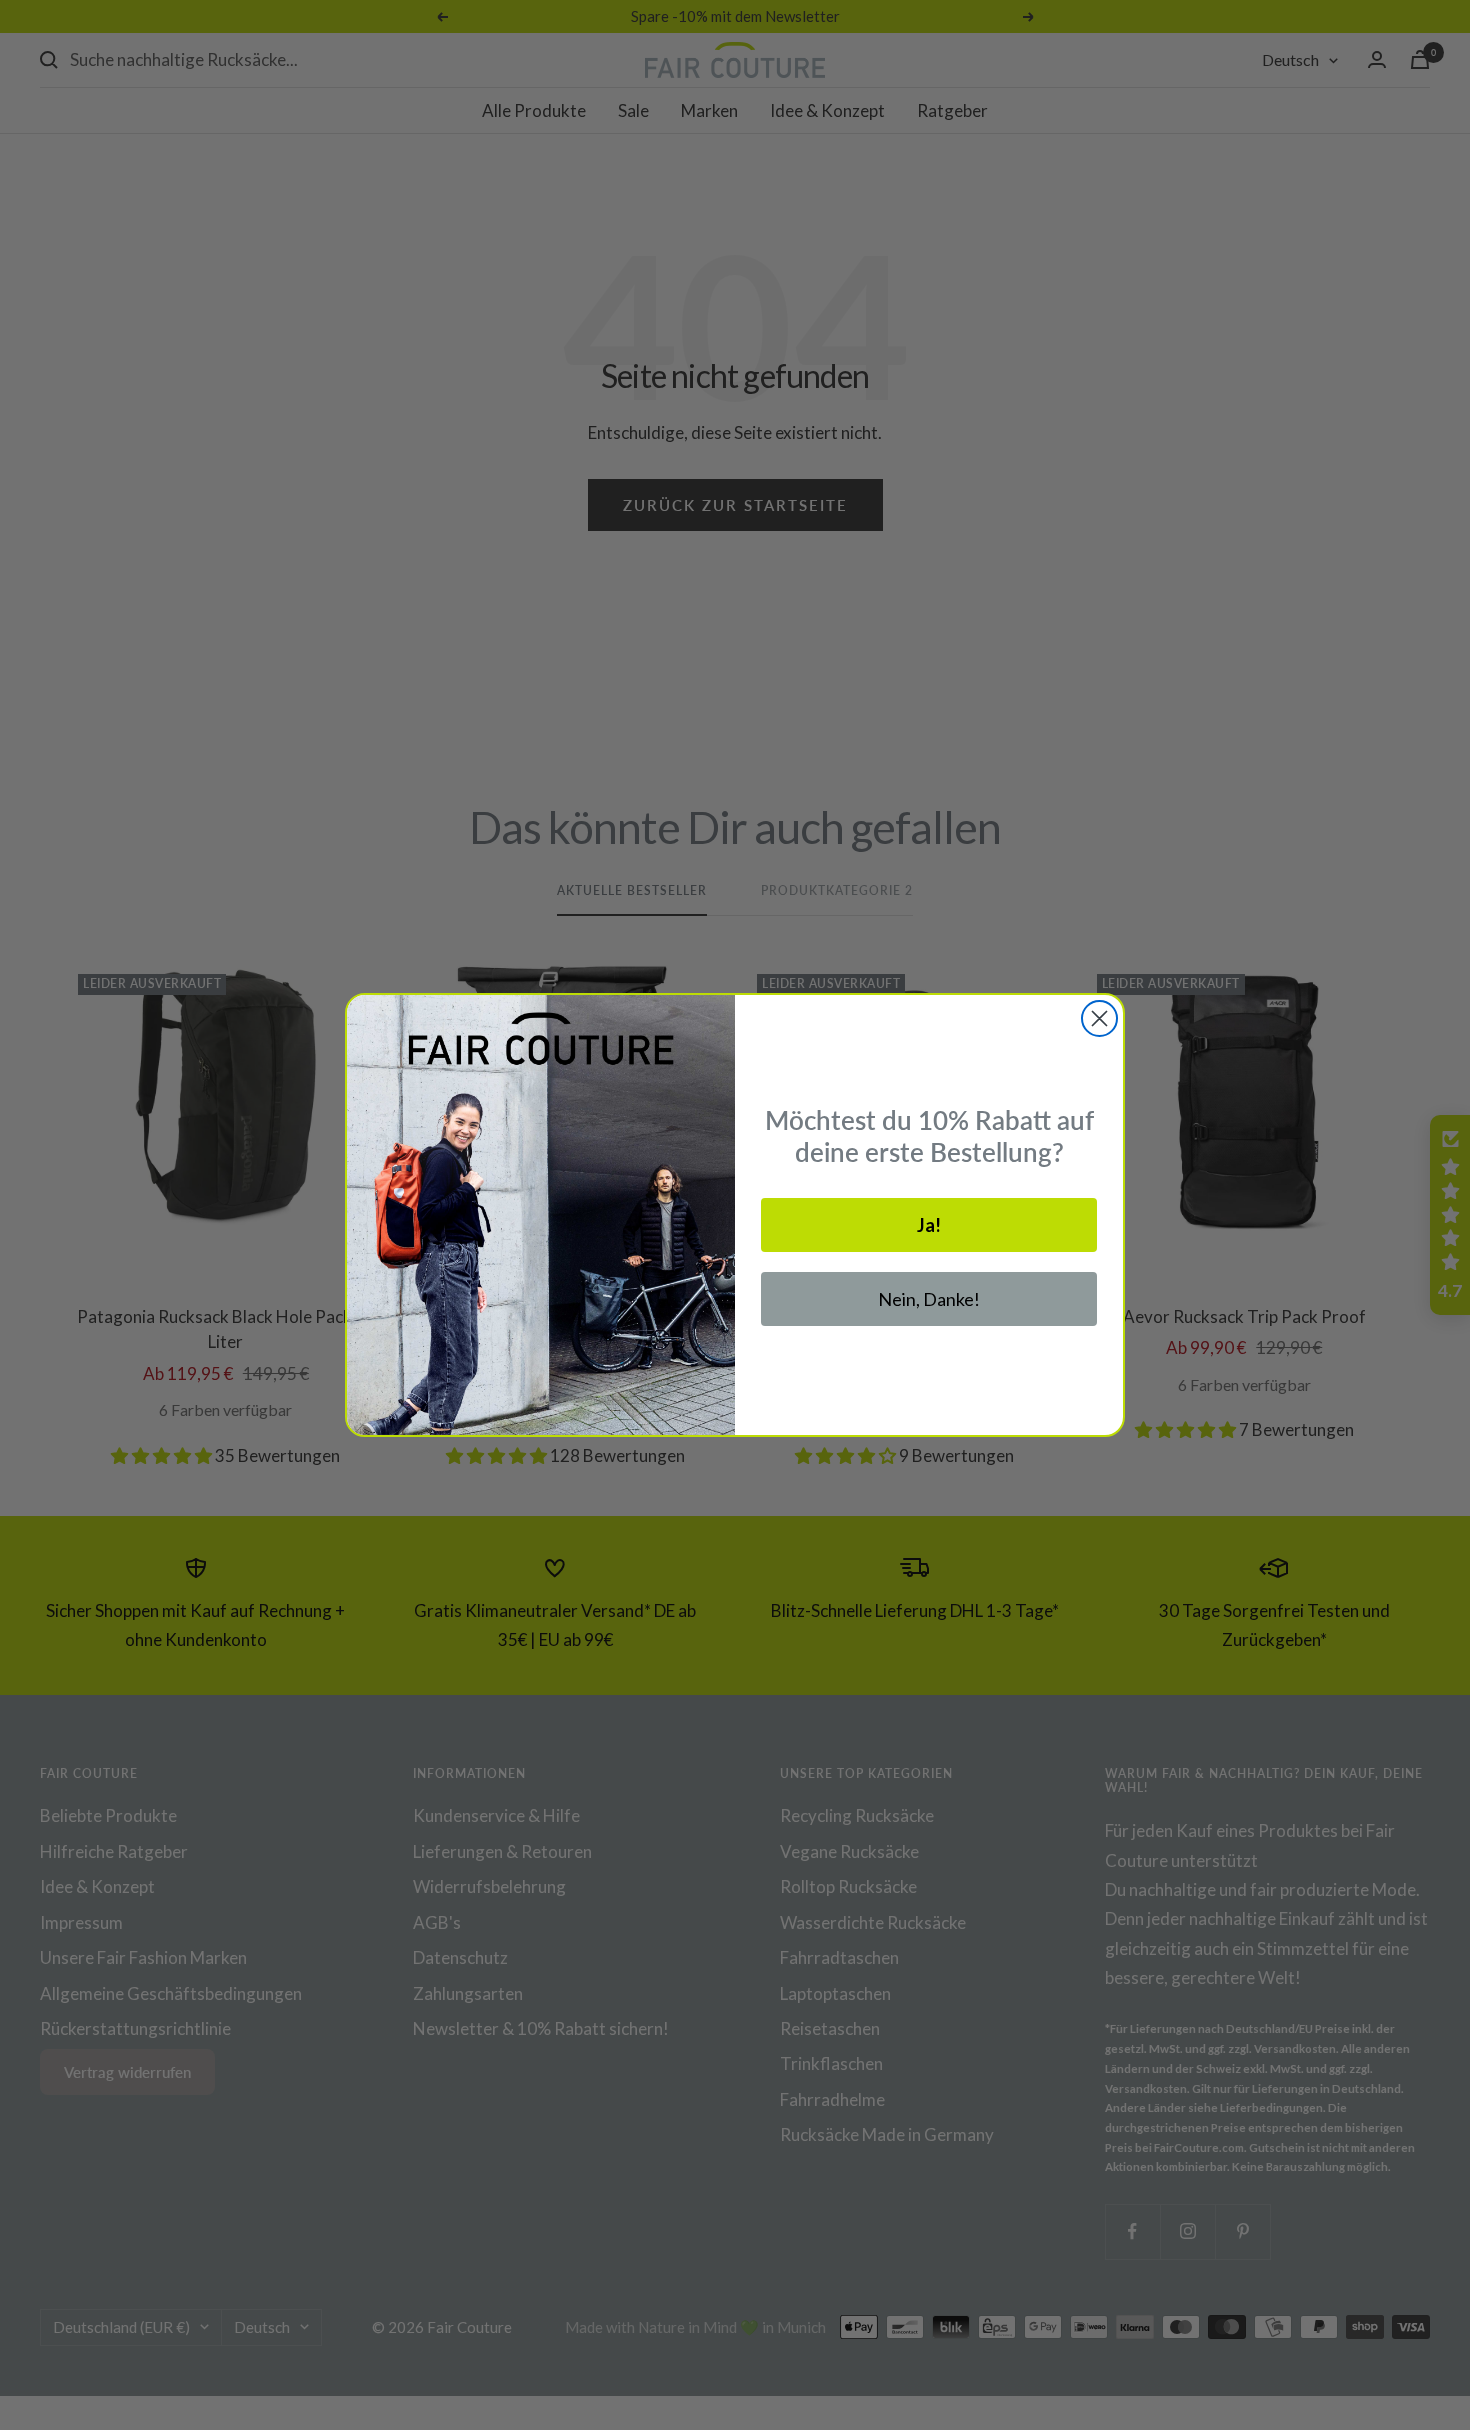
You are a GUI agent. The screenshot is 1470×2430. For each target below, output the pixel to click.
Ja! (929, 1225)
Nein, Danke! (929, 1299)
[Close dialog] (1099, 1018)
